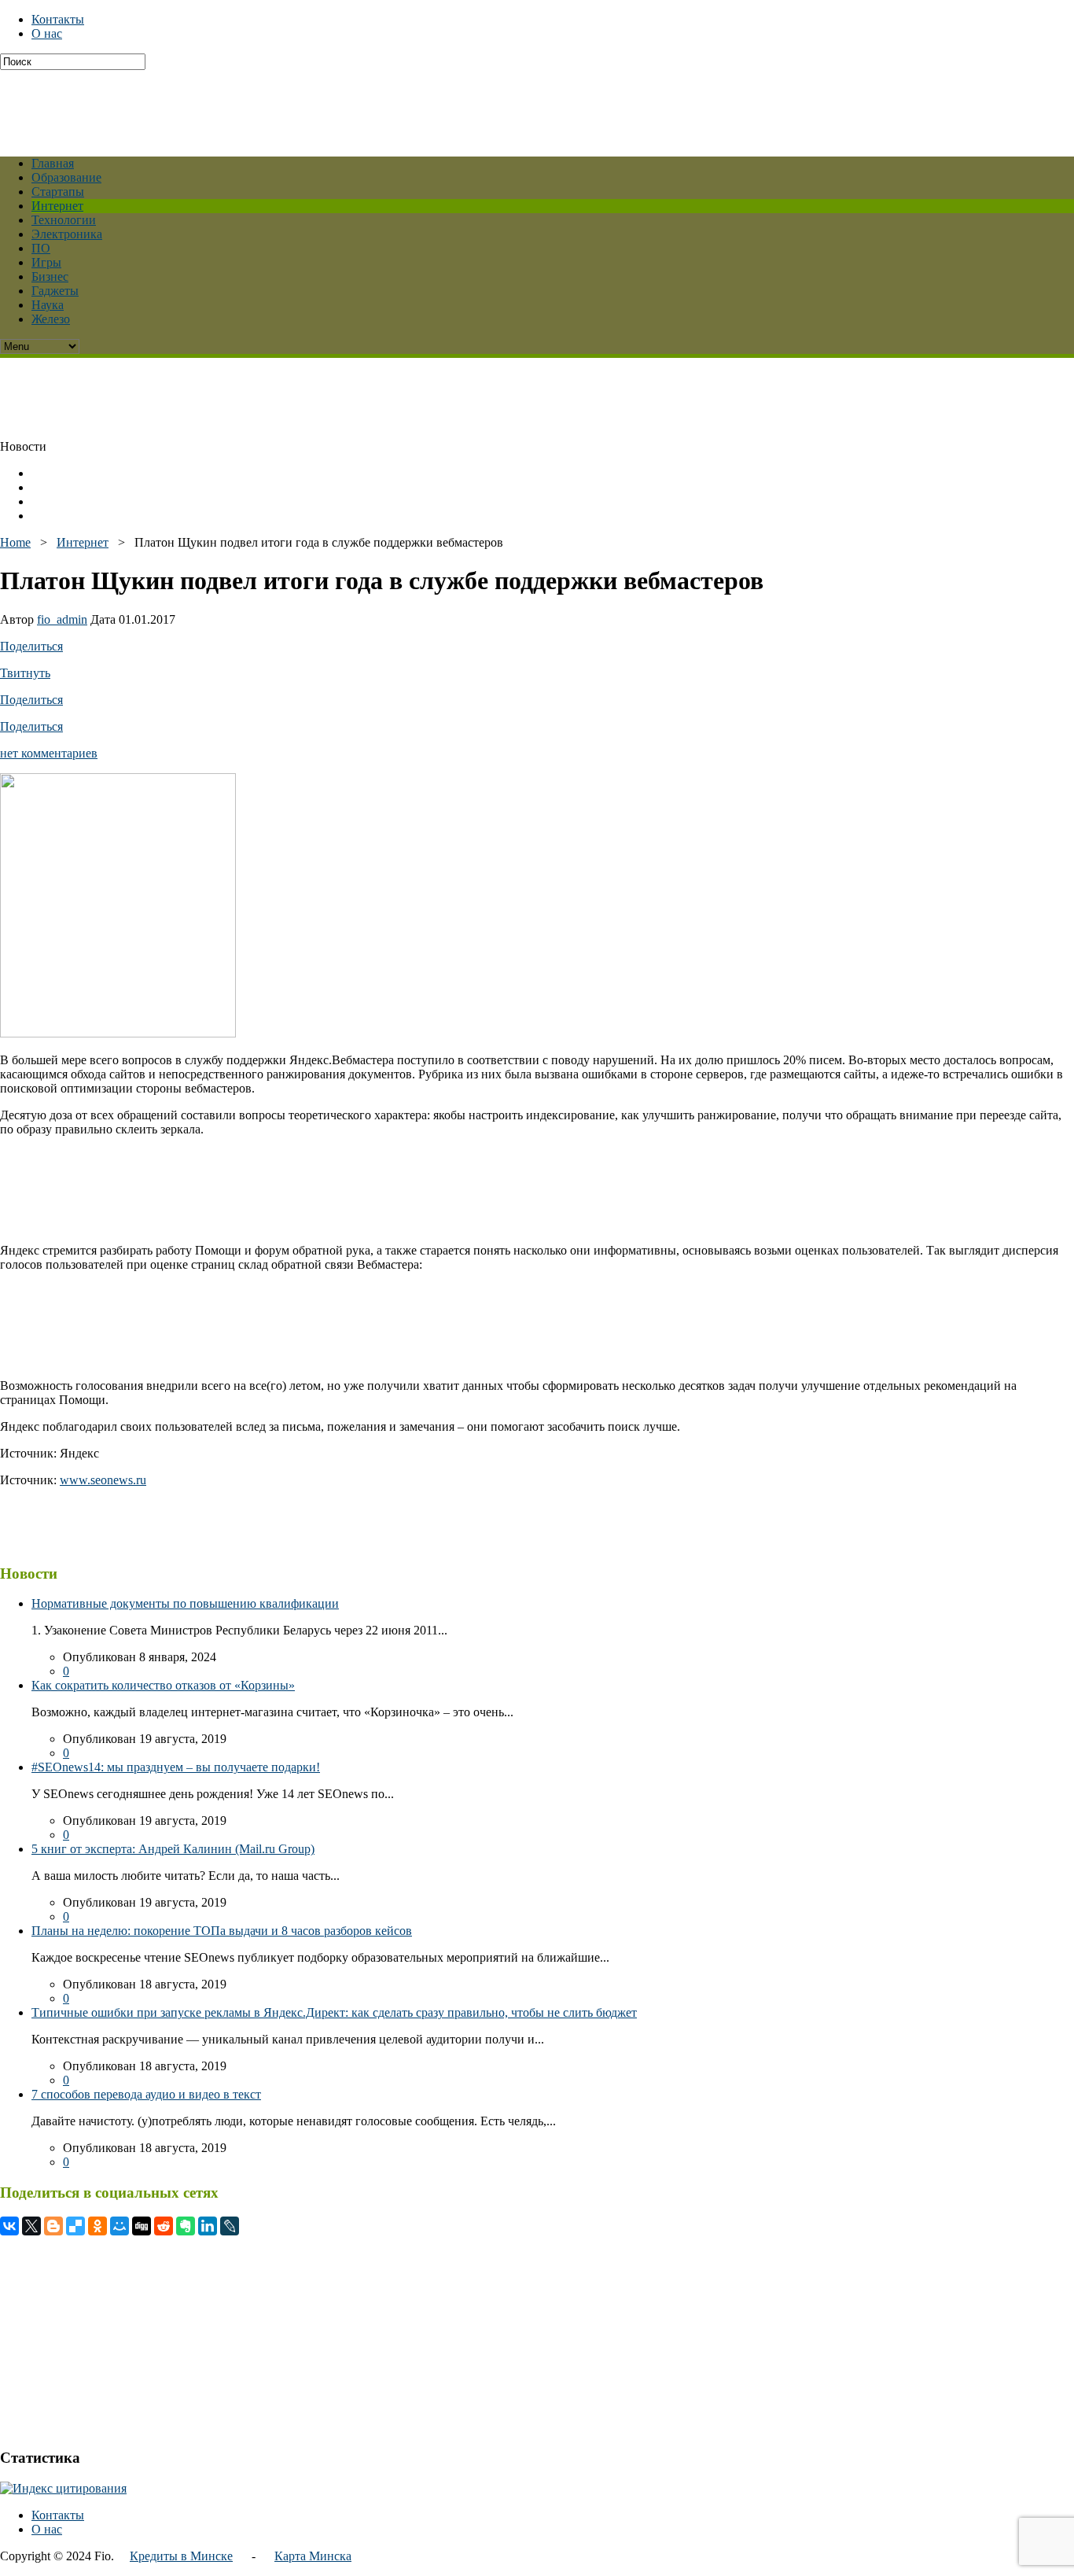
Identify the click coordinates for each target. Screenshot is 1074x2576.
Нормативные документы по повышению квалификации (185, 1603)
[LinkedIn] (208, 2226)
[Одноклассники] (97, 2226)
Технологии (64, 220)
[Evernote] (186, 2226)
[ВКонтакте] (9, 2226)
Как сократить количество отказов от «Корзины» (163, 1685)
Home (15, 542)
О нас (47, 33)
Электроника (67, 234)
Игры (46, 262)
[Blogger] (53, 2226)
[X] (31, 2226)
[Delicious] (75, 2226)
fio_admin (62, 619)
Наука (48, 305)
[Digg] (142, 2226)
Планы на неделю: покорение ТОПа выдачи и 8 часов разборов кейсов (222, 1931)
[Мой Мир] (120, 2226)
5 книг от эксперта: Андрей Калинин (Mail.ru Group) (173, 1849)
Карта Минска (313, 2556)
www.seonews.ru (103, 1480)
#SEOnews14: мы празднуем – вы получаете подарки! (176, 1767)
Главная (53, 163)
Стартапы (58, 192)
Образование (66, 177)
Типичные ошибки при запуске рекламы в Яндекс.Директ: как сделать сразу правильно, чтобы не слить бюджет (334, 2012)
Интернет (57, 206)
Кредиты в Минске (181, 2556)
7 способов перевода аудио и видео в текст (146, 2094)
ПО (41, 248)
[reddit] (164, 2226)
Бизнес (50, 276)
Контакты (58, 19)
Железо (51, 319)
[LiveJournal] (230, 2226)
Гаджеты (55, 291)
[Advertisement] (381, 105)
